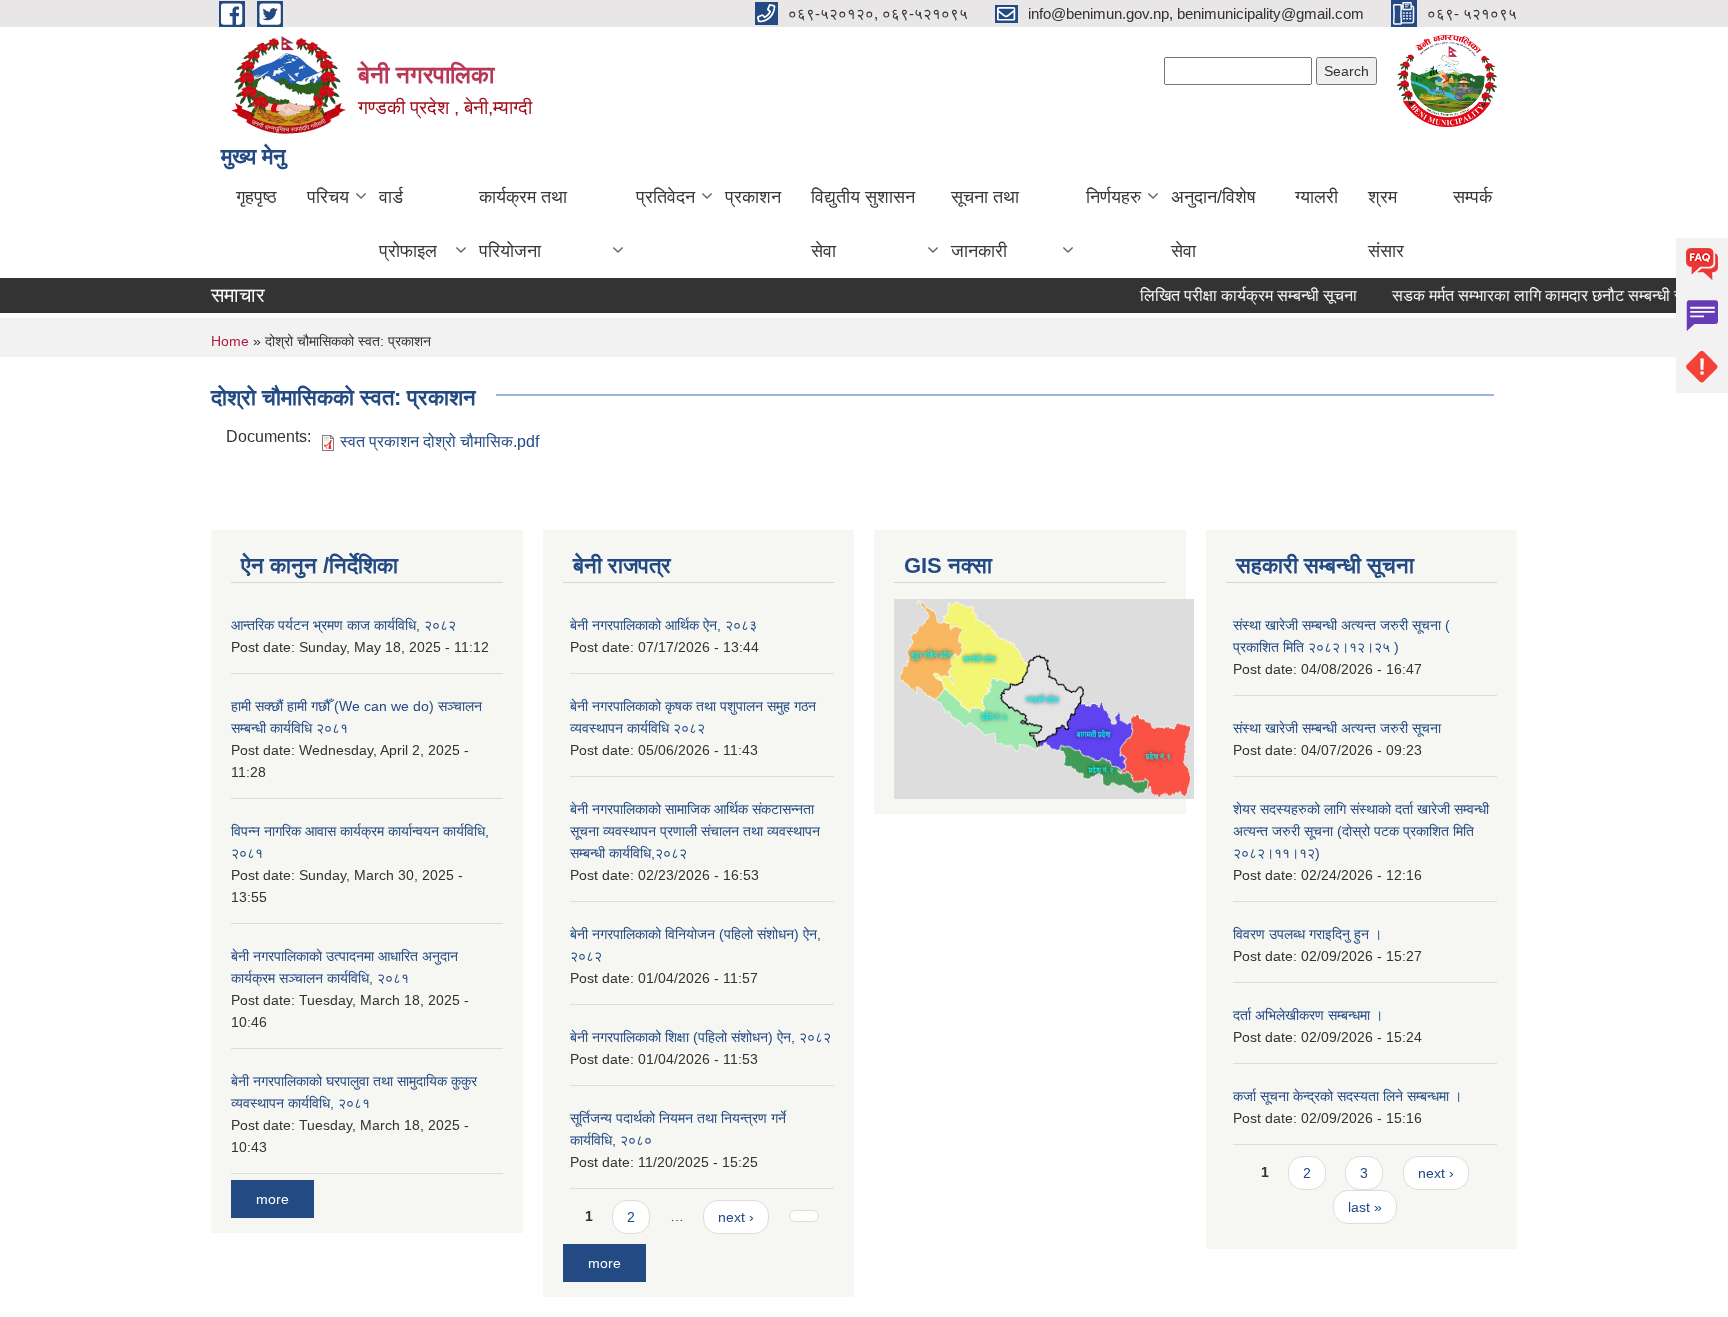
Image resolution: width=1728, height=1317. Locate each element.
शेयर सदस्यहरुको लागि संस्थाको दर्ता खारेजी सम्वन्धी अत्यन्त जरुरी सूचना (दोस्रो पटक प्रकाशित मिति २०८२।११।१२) (1361, 831)
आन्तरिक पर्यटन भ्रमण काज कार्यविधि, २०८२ (343, 625)
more (272, 1199)
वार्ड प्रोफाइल (408, 224)
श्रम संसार (1386, 224)
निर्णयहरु (1113, 197)
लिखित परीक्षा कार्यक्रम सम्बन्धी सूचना (1233, 295)
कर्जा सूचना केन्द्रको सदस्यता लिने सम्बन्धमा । (1347, 1096)
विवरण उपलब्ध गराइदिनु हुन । (1307, 934)
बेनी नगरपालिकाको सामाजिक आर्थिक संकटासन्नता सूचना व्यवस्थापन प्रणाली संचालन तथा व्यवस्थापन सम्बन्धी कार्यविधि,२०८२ (695, 831)
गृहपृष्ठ (256, 197)
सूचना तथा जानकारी (985, 224)
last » (1365, 1207)
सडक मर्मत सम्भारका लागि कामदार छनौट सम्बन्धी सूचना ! (1539, 295)
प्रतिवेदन (665, 197)
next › (736, 1217)
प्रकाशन (753, 197)
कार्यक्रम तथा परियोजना (523, 224)
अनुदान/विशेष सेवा (1213, 224)
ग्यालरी (1316, 197)
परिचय (328, 197)
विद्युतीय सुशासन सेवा (863, 224)
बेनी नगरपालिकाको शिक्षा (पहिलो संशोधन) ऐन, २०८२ (700, 1037)
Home (230, 341)
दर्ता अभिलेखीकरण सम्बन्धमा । (1308, 1015)
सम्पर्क (1472, 197)
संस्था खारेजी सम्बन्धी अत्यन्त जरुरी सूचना (1337, 728)
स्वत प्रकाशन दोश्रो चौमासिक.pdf (439, 441)
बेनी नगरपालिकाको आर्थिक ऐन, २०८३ (663, 625)
